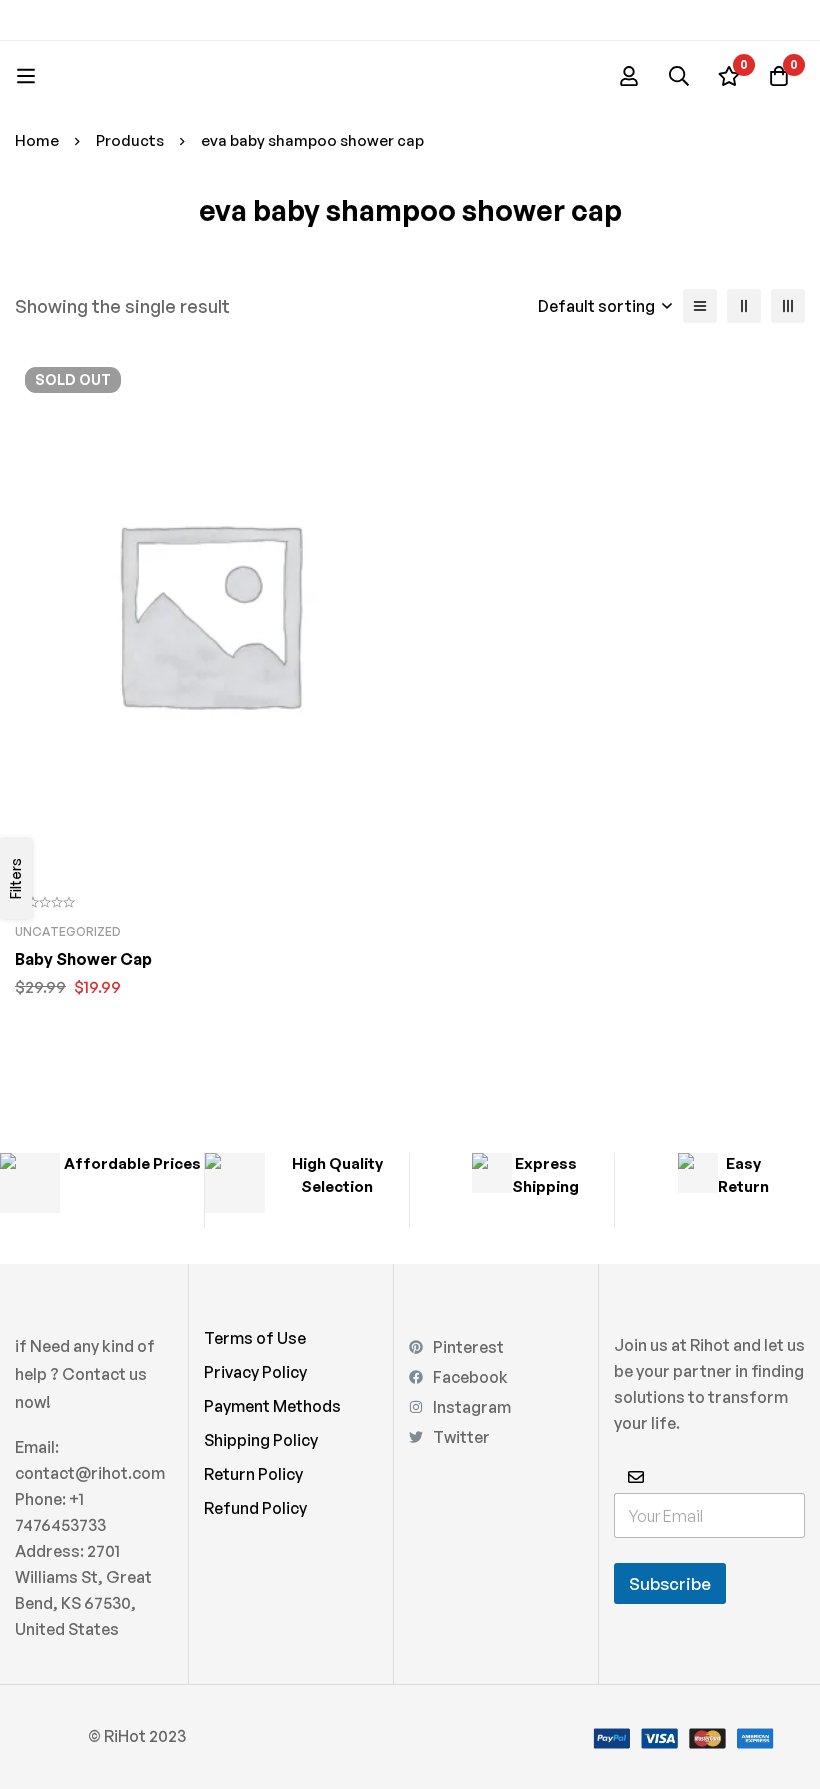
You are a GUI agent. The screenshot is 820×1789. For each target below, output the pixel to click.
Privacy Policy (255, 1372)
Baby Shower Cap (83, 959)
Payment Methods (272, 1406)
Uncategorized (68, 931)
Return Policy (253, 1474)
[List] (700, 306)
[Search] (679, 76)
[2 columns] (744, 306)
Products (130, 140)
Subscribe (670, 1583)
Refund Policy (255, 1508)
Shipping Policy (261, 1440)
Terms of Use (255, 1338)
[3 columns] (788, 306)
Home (37, 140)
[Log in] (629, 76)
